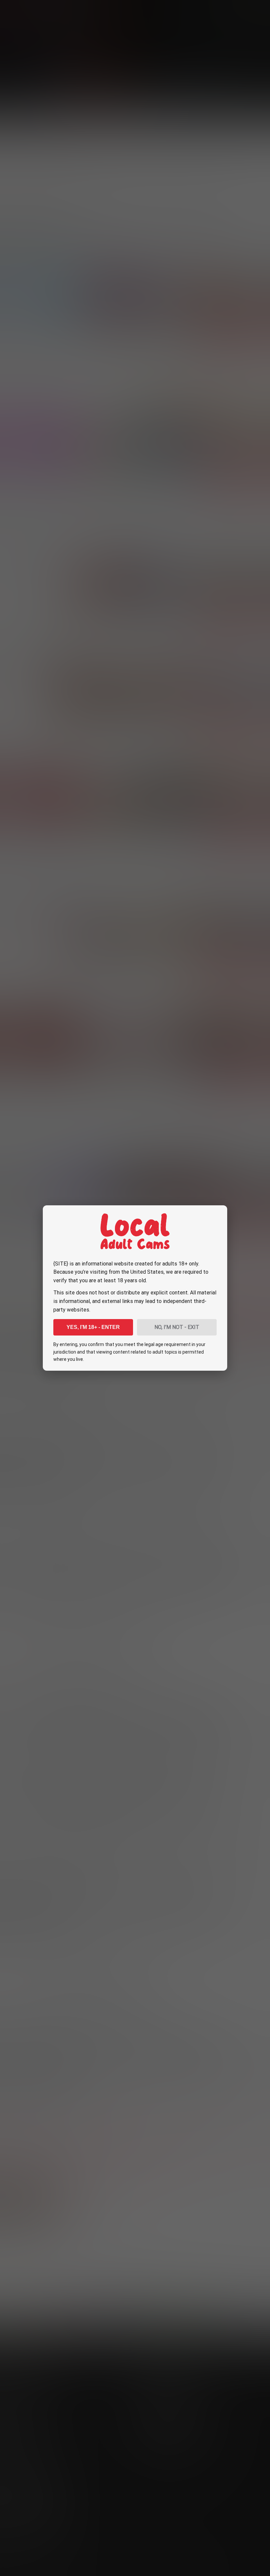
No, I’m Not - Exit (177, 1327)
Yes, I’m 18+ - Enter (93, 1327)
